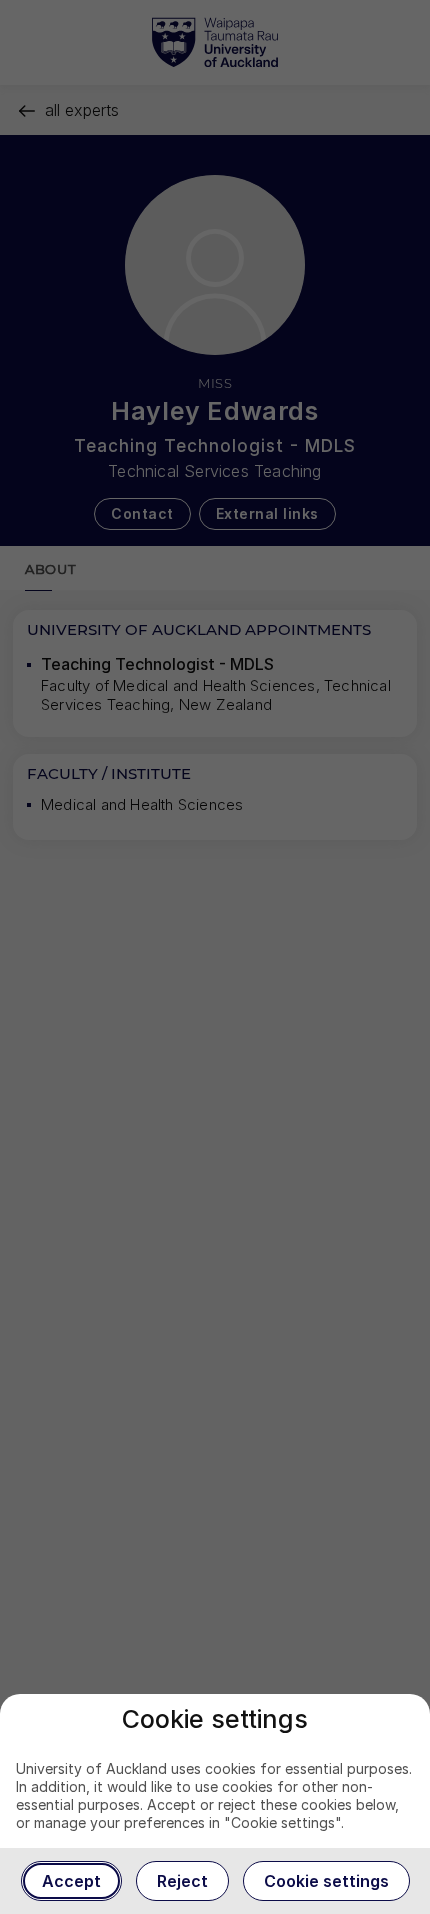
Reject (182, 1881)
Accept (71, 1881)
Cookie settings (326, 1881)
